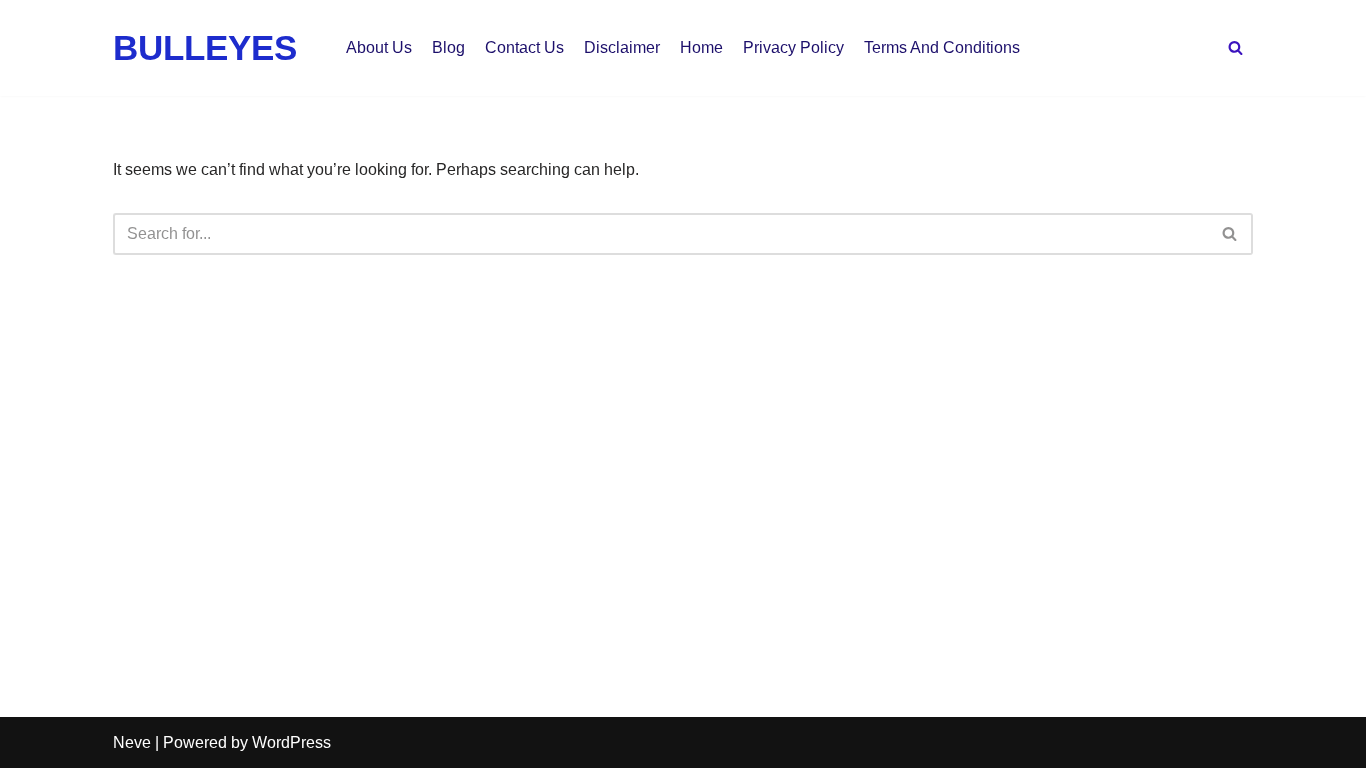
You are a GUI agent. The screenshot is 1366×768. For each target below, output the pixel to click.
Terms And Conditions (942, 47)
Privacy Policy (793, 47)
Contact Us (524, 47)
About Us (379, 47)
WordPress (291, 742)
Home (701, 47)
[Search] (1235, 47)
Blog (448, 47)
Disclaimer (622, 47)
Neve (132, 742)
